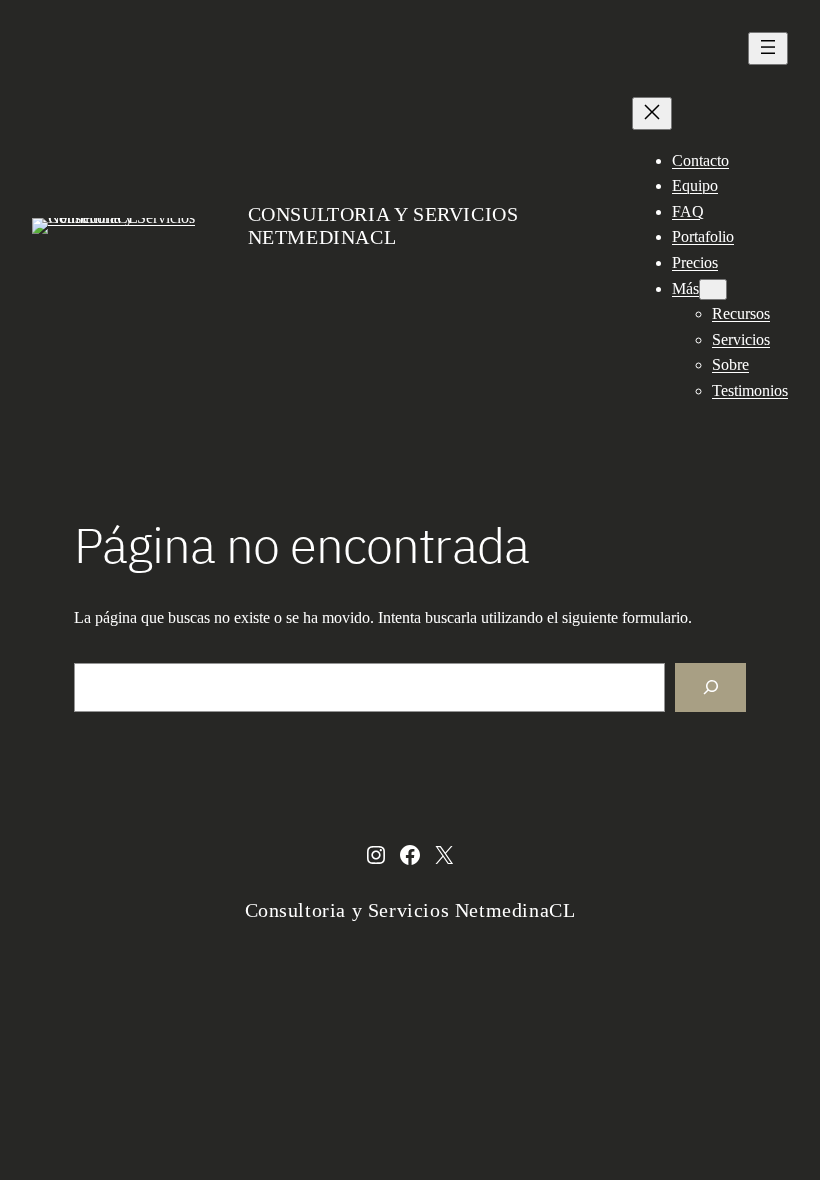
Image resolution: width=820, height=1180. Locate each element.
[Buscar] (710, 687)
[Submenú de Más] (713, 289)
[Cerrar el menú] (652, 113)
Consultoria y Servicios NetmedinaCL (383, 225)
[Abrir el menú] (768, 48)
